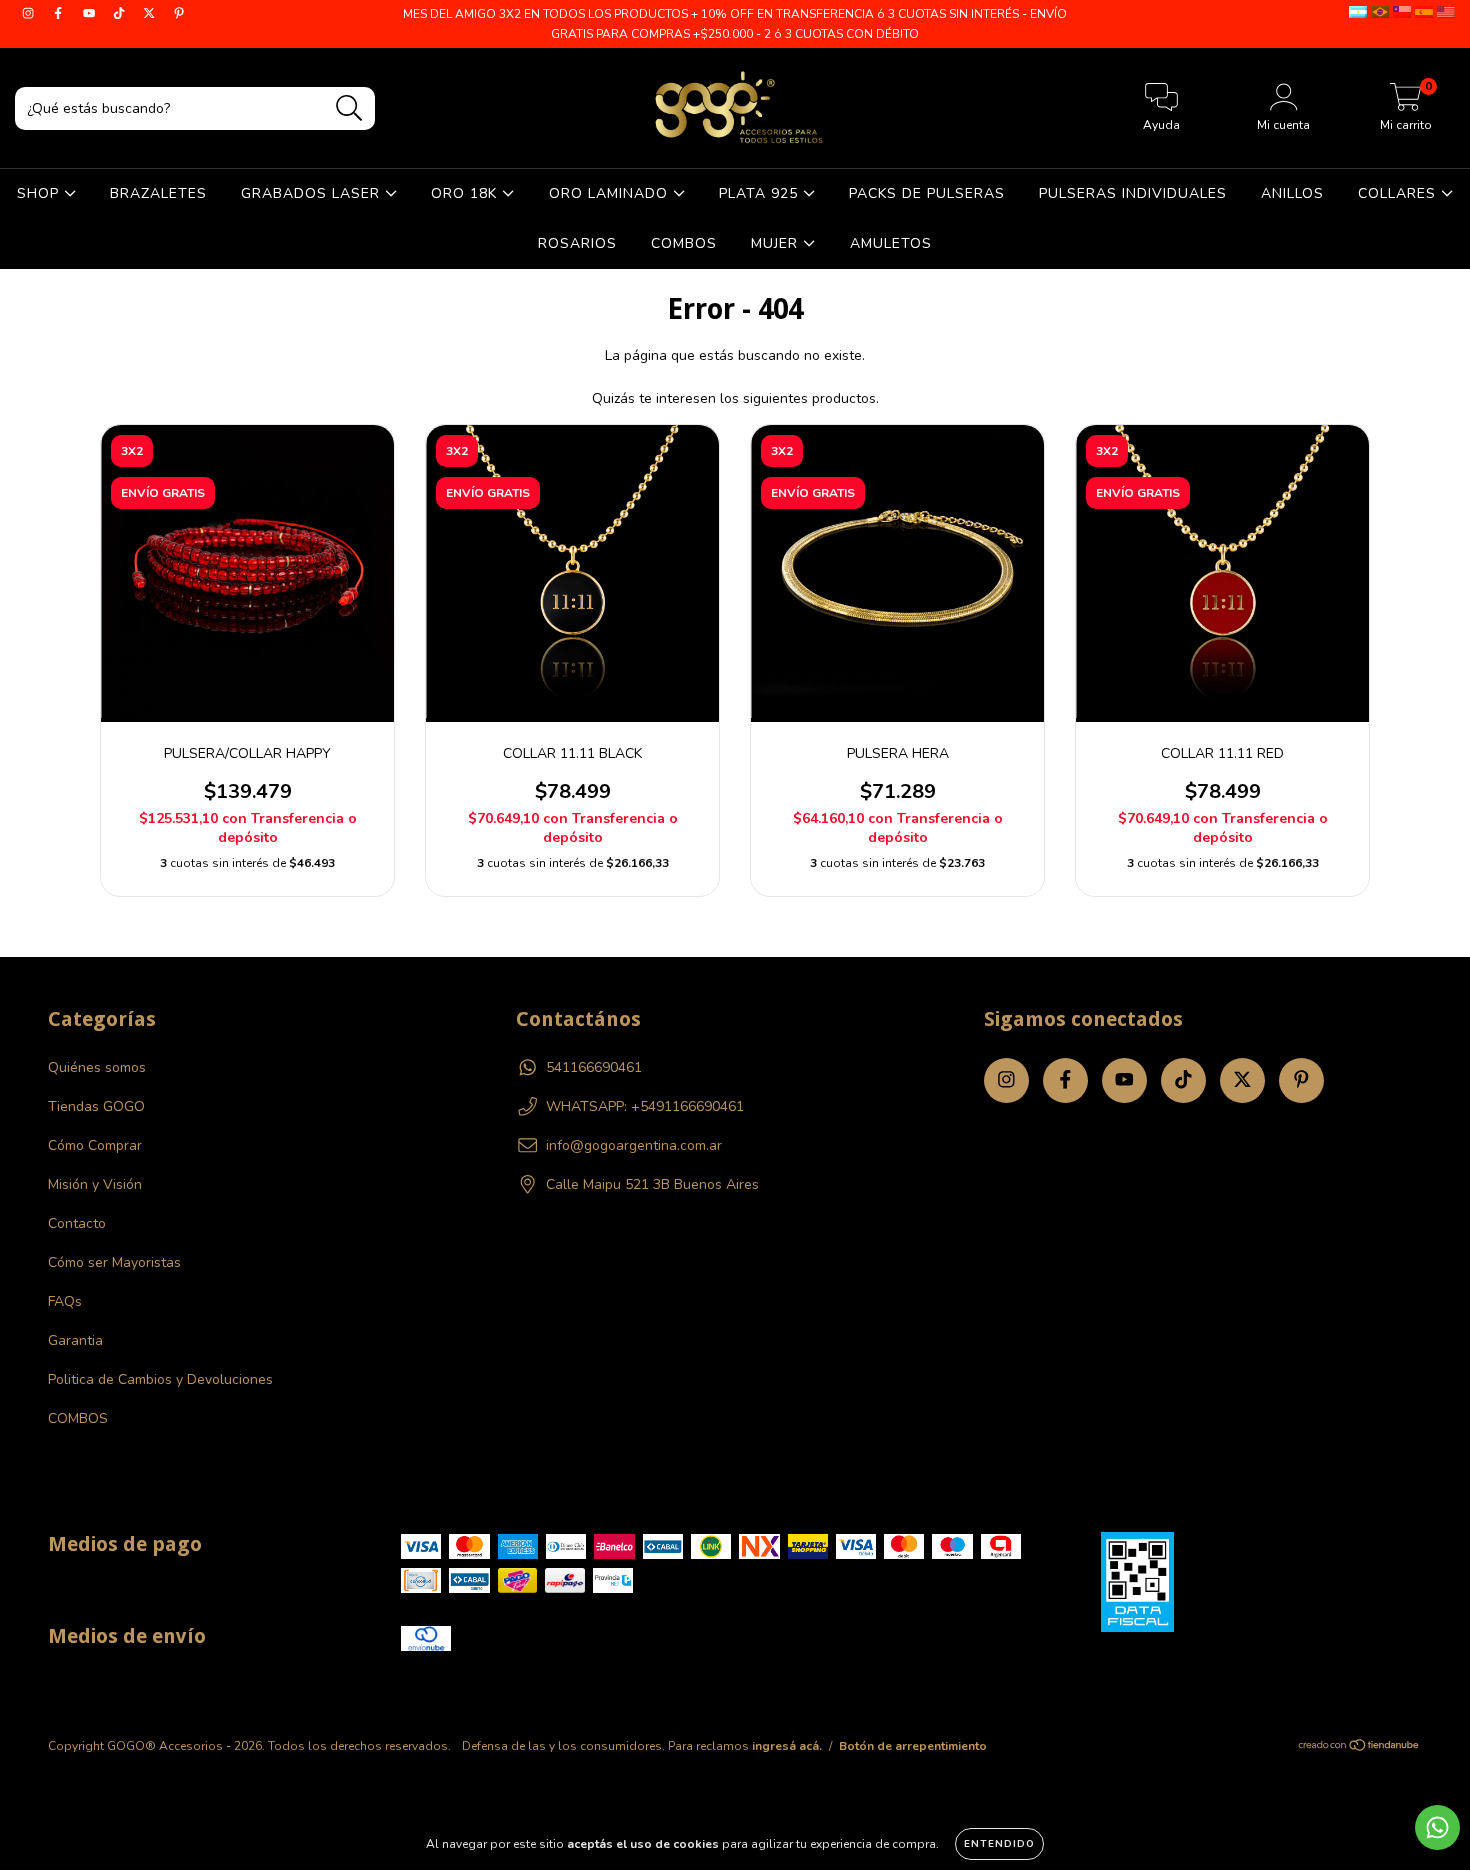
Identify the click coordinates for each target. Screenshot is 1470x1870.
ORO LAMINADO (611, 193)
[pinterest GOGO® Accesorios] (179, 13)
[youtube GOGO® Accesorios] (91, 13)
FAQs (65, 1301)
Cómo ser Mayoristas (114, 1262)
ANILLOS (1292, 193)
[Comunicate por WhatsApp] (1437, 1827)
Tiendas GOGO (96, 1106)
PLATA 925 (761, 193)
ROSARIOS (577, 243)
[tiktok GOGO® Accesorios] (121, 13)
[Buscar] (349, 108)
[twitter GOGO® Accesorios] (151, 13)
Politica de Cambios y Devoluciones (160, 1379)
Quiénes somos (97, 1067)
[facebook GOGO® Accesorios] (60, 13)
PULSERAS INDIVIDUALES (1133, 193)
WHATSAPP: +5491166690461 (645, 1106)
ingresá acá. (787, 1746)
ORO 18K (466, 193)
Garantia (75, 1340)
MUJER (777, 243)
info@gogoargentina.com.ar (634, 1145)
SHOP (40, 193)
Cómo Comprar (95, 1145)
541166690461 (594, 1067)
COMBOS (684, 243)
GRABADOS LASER (313, 193)
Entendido (999, 1844)
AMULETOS (891, 243)
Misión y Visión (95, 1184)
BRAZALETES (158, 193)
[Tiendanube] (1359, 1748)
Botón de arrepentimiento (913, 1746)
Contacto (77, 1223)
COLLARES (1399, 193)
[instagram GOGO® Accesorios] (30, 13)
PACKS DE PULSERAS (927, 193)
